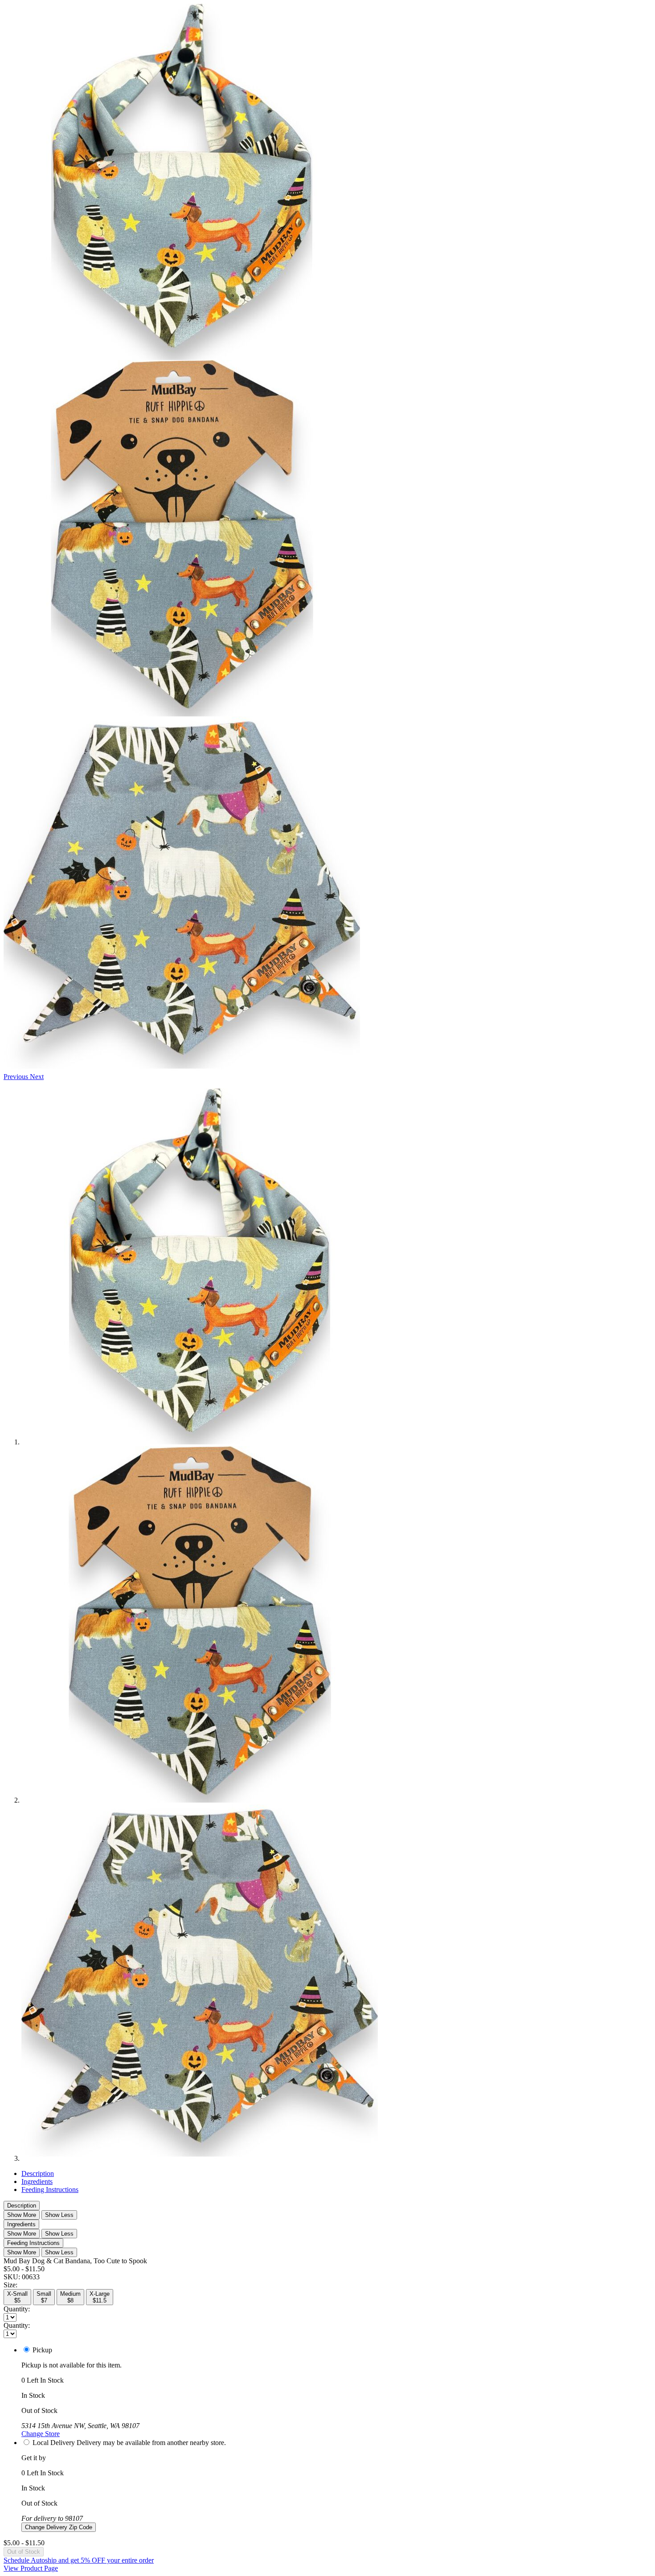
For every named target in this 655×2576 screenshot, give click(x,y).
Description (38, 2173)
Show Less (59, 2215)
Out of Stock (24, 2552)
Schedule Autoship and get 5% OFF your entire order (79, 2560)
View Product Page (31, 2568)
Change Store (41, 2434)
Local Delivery (54, 2443)
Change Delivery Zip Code (59, 2527)
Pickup (42, 2350)
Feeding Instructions (50, 2190)
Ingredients (37, 2181)
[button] (17, 1077)
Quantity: (17, 2309)
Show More (22, 2215)
